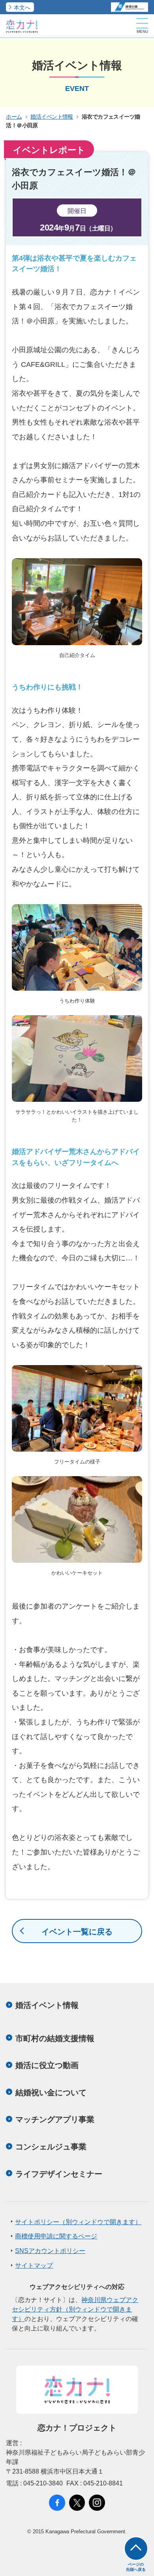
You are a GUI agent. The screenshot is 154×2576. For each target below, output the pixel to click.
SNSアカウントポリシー (50, 2251)
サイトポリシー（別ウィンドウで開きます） (78, 2222)
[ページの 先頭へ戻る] (136, 2549)
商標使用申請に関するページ (56, 2236)
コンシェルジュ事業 (51, 2147)
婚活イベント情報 (52, 117)
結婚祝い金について (51, 2093)
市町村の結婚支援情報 (55, 2038)
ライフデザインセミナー (59, 2174)
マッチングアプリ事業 (55, 2119)
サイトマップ (34, 2265)
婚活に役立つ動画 (47, 2065)
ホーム (14, 117)
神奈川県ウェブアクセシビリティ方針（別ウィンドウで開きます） (75, 2309)
